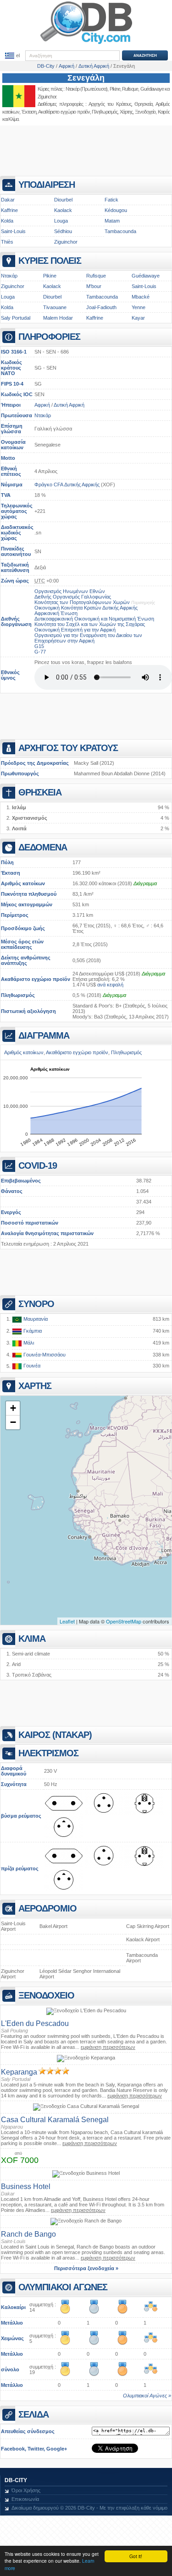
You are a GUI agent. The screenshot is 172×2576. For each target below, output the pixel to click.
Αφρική (42, 405)
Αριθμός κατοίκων (23, 883)
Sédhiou (63, 231)
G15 (39, 646)
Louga (61, 221)
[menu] (12, 56)
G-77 (40, 652)
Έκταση (11, 873)
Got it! (136, 2556)
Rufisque (96, 276)
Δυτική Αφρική (69, 405)
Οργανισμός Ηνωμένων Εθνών (70, 591)
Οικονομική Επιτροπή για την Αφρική (75, 630)
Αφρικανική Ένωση (56, 613)
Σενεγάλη (86, 78)
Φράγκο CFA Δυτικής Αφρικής (67, 485)
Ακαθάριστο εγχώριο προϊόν (36, 979)
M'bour (94, 286)
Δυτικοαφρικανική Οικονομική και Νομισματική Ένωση (94, 619)
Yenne (139, 307)
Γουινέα (31, 1366)
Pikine (115, 89)
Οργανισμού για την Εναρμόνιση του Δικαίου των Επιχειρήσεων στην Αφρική (88, 638)
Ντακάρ (72, 89)
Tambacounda (120, 231)
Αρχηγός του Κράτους (110, 104)
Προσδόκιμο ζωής (23, 928)
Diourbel (63, 200)
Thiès (7, 242)
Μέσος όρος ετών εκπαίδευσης (22, 944)
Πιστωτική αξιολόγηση (28, 1011)
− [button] (13, 1422)
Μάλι (28, 1343)
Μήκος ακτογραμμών (27, 904)
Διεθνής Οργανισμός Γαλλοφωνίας (73, 597)
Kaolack (63, 210)
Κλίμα (13, 119)
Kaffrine (9, 210)
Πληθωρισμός (18, 995)
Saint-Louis (13, 231)
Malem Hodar (58, 318)
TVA (6, 495)
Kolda (7, 221)
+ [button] (13, 1408)
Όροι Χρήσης (26, 2490)
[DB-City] (86, 44)
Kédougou (116, 210)
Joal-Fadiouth (101, 307)
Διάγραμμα (145, 883)
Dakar (8, 200)
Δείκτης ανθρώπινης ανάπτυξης (26, 960)
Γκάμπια (32, 1331)
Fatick (111, 200)
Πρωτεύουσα (17, 415)
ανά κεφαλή (110, 985)
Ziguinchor (47, 97)
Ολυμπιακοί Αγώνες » (147, 2396)
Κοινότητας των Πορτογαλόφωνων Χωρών (82, 602)
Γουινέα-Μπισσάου (44, 1355)
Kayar (138, 318)
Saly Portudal (16, 318)
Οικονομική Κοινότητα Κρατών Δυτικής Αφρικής (86, 608)
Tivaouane (55, 307)
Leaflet (67, 1621)
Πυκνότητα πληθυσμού (29, 894)
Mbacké (141, 297)
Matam (112, 221)
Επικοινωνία (25, 2499)
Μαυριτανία (35, 1319)
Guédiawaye (146, 276)
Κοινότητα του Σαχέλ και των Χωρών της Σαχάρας (90, 624)
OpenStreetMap (124, 1621)
